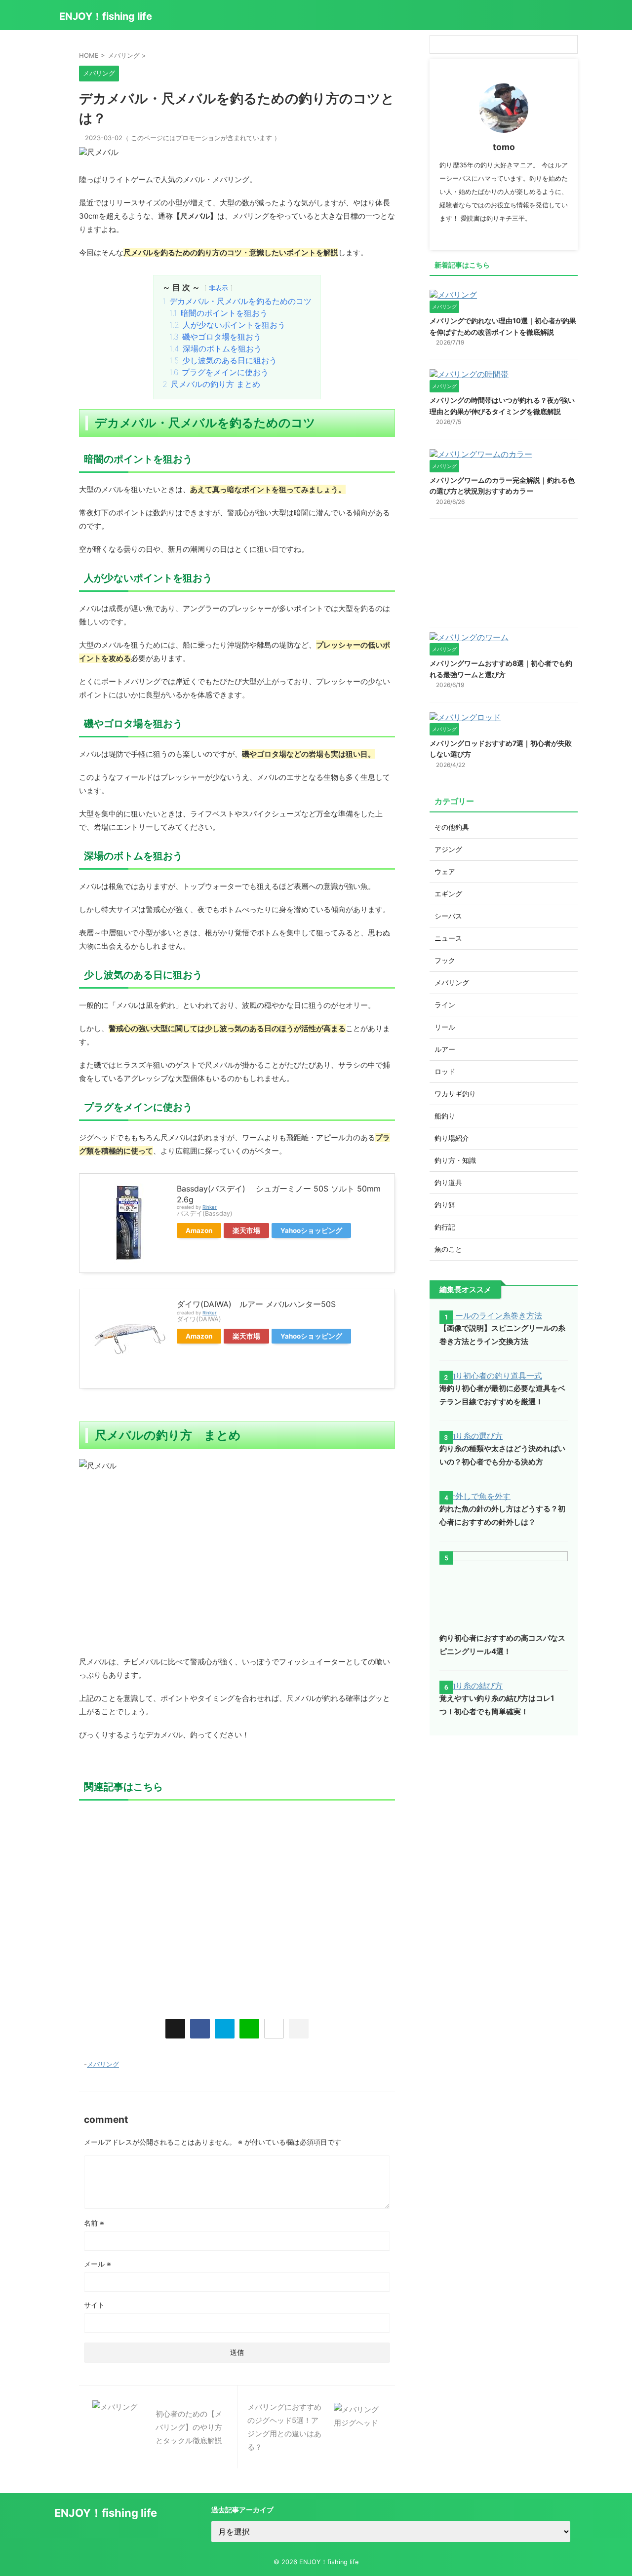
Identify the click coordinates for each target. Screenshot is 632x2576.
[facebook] (200, 2029)
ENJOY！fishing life (106, 16)
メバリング (103, 2064)
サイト (94, 2305)
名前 (94, 2223)
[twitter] (175, 2029)
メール (98, 2264)
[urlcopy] (299, 2029)
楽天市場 (246, 1230)
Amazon (199, 1230)
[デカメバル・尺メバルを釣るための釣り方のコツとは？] (225, 2029)
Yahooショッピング (311, 1230)
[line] (249, 2029)
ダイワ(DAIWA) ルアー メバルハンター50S (256, 1304)
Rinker (210, 1207)
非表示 (218, 288)
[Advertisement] (237, 1905)
